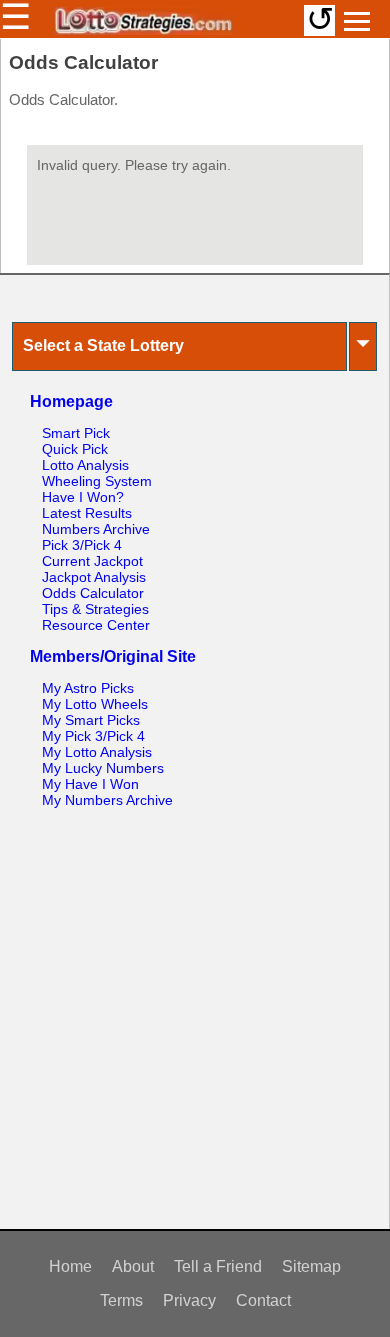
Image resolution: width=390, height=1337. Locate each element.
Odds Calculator (93, 593)
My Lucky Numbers (103, 768)
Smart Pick (76, 433)
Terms (121, 1300)
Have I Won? (83, 497)
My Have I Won (90, 784)
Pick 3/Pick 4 (82, 545)
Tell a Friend (218, 1266)
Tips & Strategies (95, 609)
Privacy (189, 1300)
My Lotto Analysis (97, 752)
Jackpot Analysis (94, 577)
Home (70, 1266)
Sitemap (311, 1266)
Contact (263, 1300)
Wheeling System (97, 481)
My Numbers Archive (107, 800)
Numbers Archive (96, 529)
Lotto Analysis (85, 465)
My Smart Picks (91, 720)
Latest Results (87, 513)
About (133, 1266)
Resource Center (96, 625)
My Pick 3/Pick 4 (93, 736)
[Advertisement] (195, 1023)
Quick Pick (75, 449)
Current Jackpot (92, 561)
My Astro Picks (88, 688)
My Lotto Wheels (95, 704)
